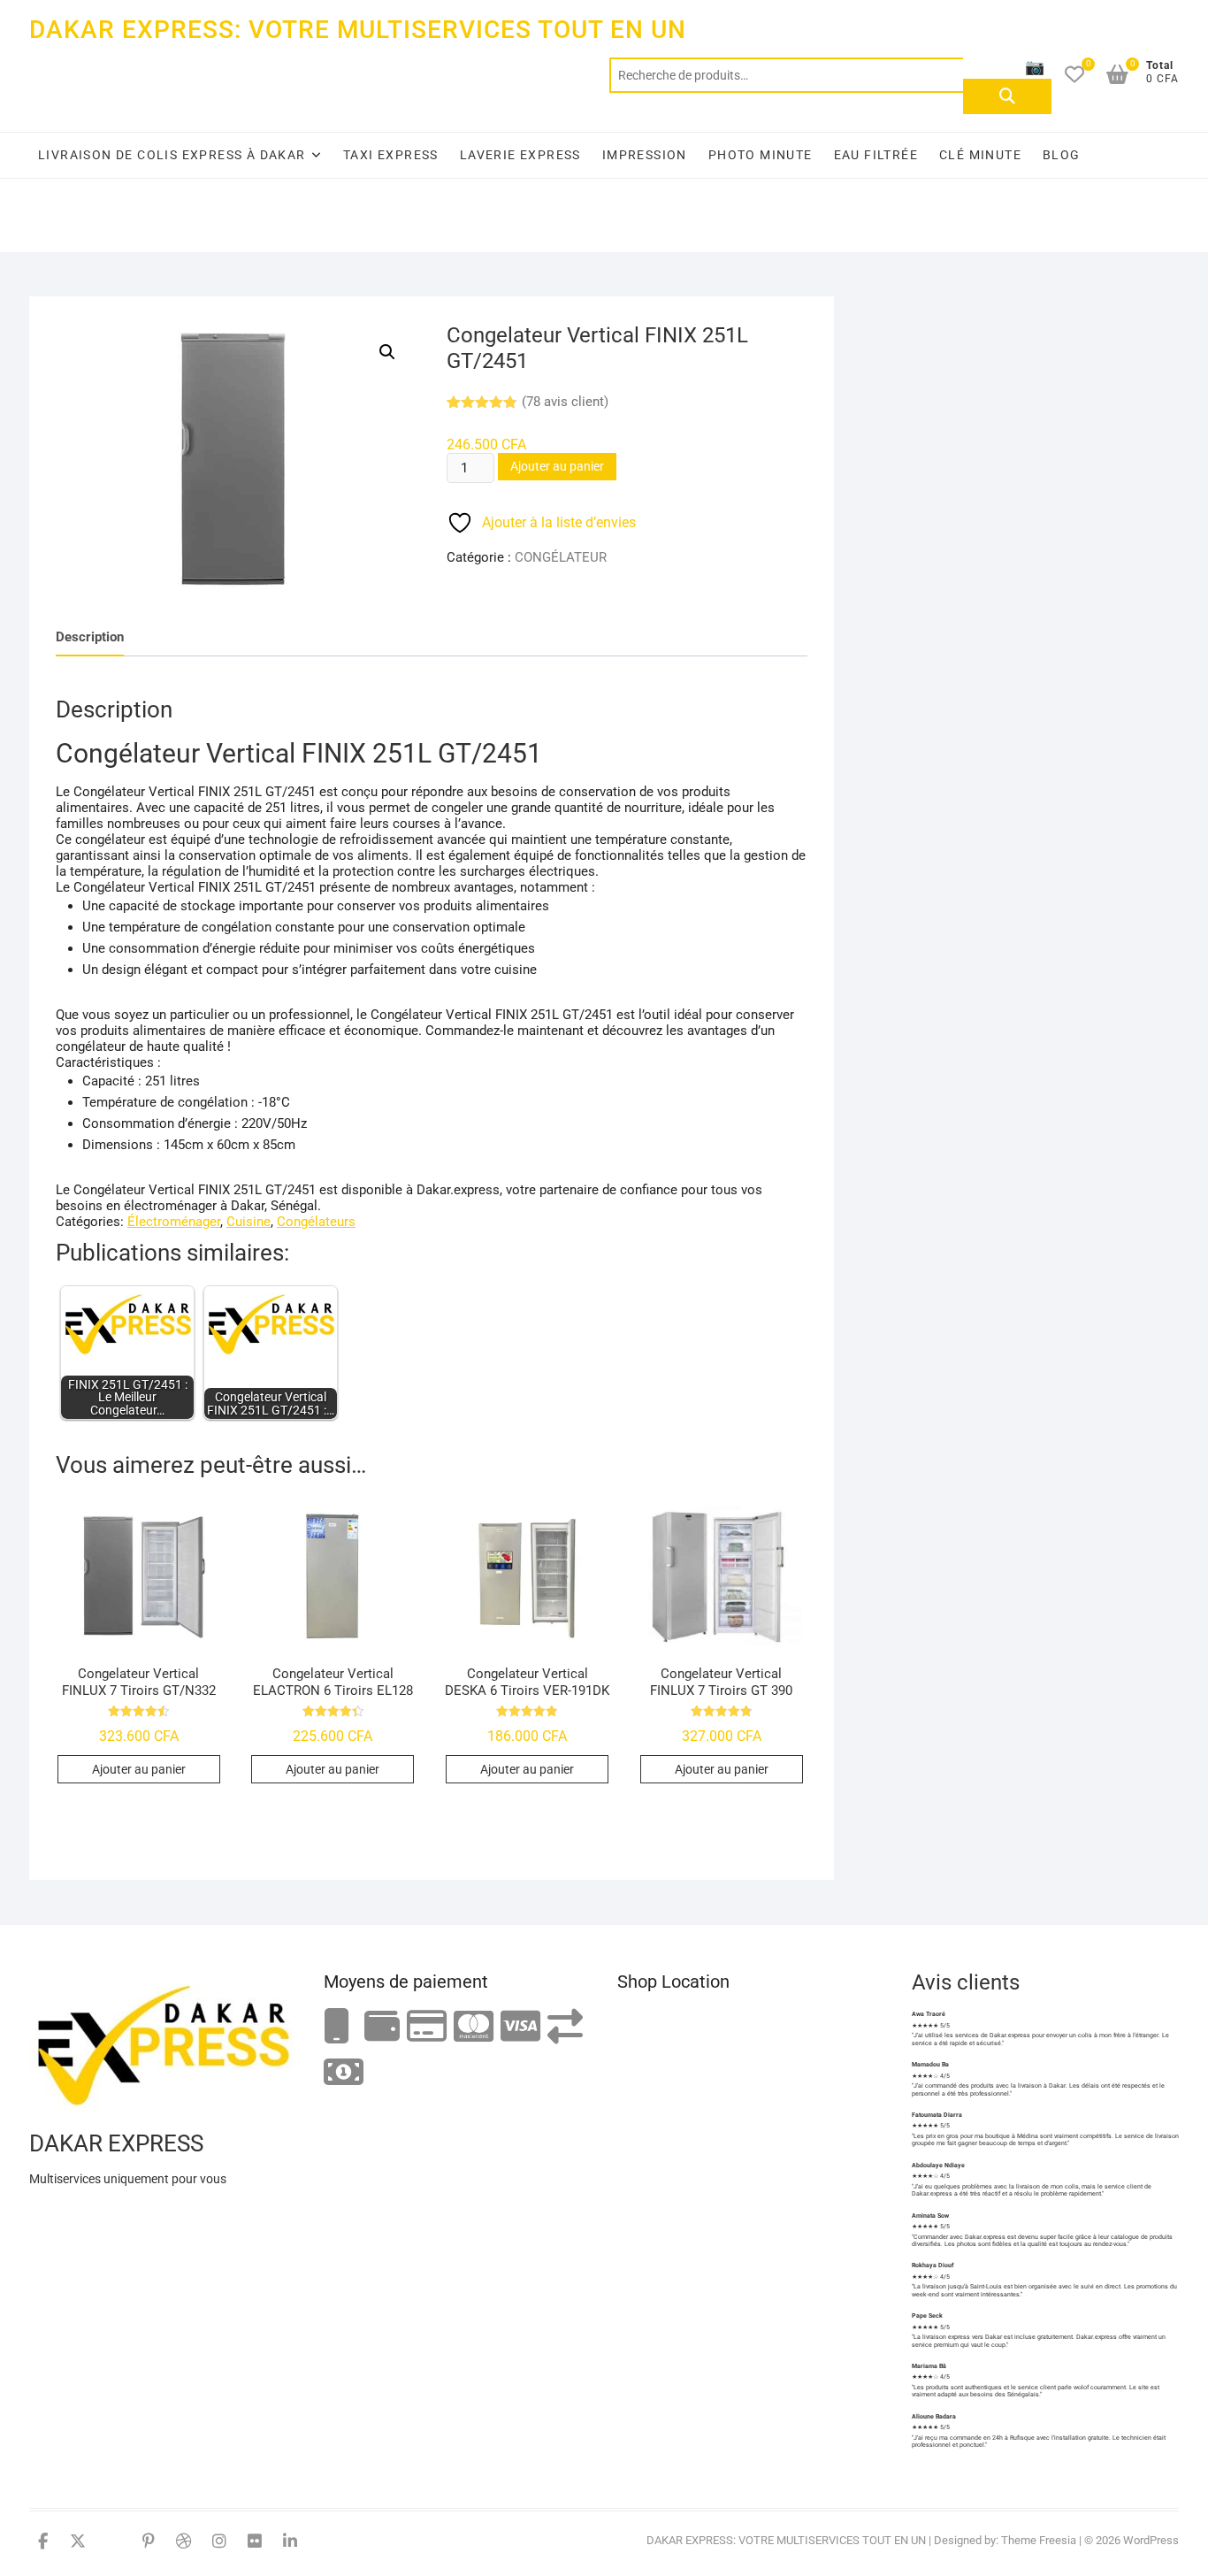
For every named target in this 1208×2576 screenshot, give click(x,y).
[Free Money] (382, 2027)
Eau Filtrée (876, 155)
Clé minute (980, 155)
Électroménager (174, 1222)
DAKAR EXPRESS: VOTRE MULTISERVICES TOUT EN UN (358, 30)
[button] (387, 352)
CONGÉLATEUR (561, 557)
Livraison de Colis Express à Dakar (172, 155)
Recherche (1007, 96)
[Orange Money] (337, 2027)
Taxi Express (391, 155)
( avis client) (565, 402)
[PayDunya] (344, 2073)
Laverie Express (520, 155)
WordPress (1151, 2540)
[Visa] (520, 2027)
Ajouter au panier (557, 466)
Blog (1062, 155)
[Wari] (565, 2027)
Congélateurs (316, 1222)
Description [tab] (90, 637)
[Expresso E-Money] (427, 2027)
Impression (645, 155)
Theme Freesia (1039, 2540)
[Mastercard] (474, 2027)
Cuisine (248, 1222)
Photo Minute (761, 155)
